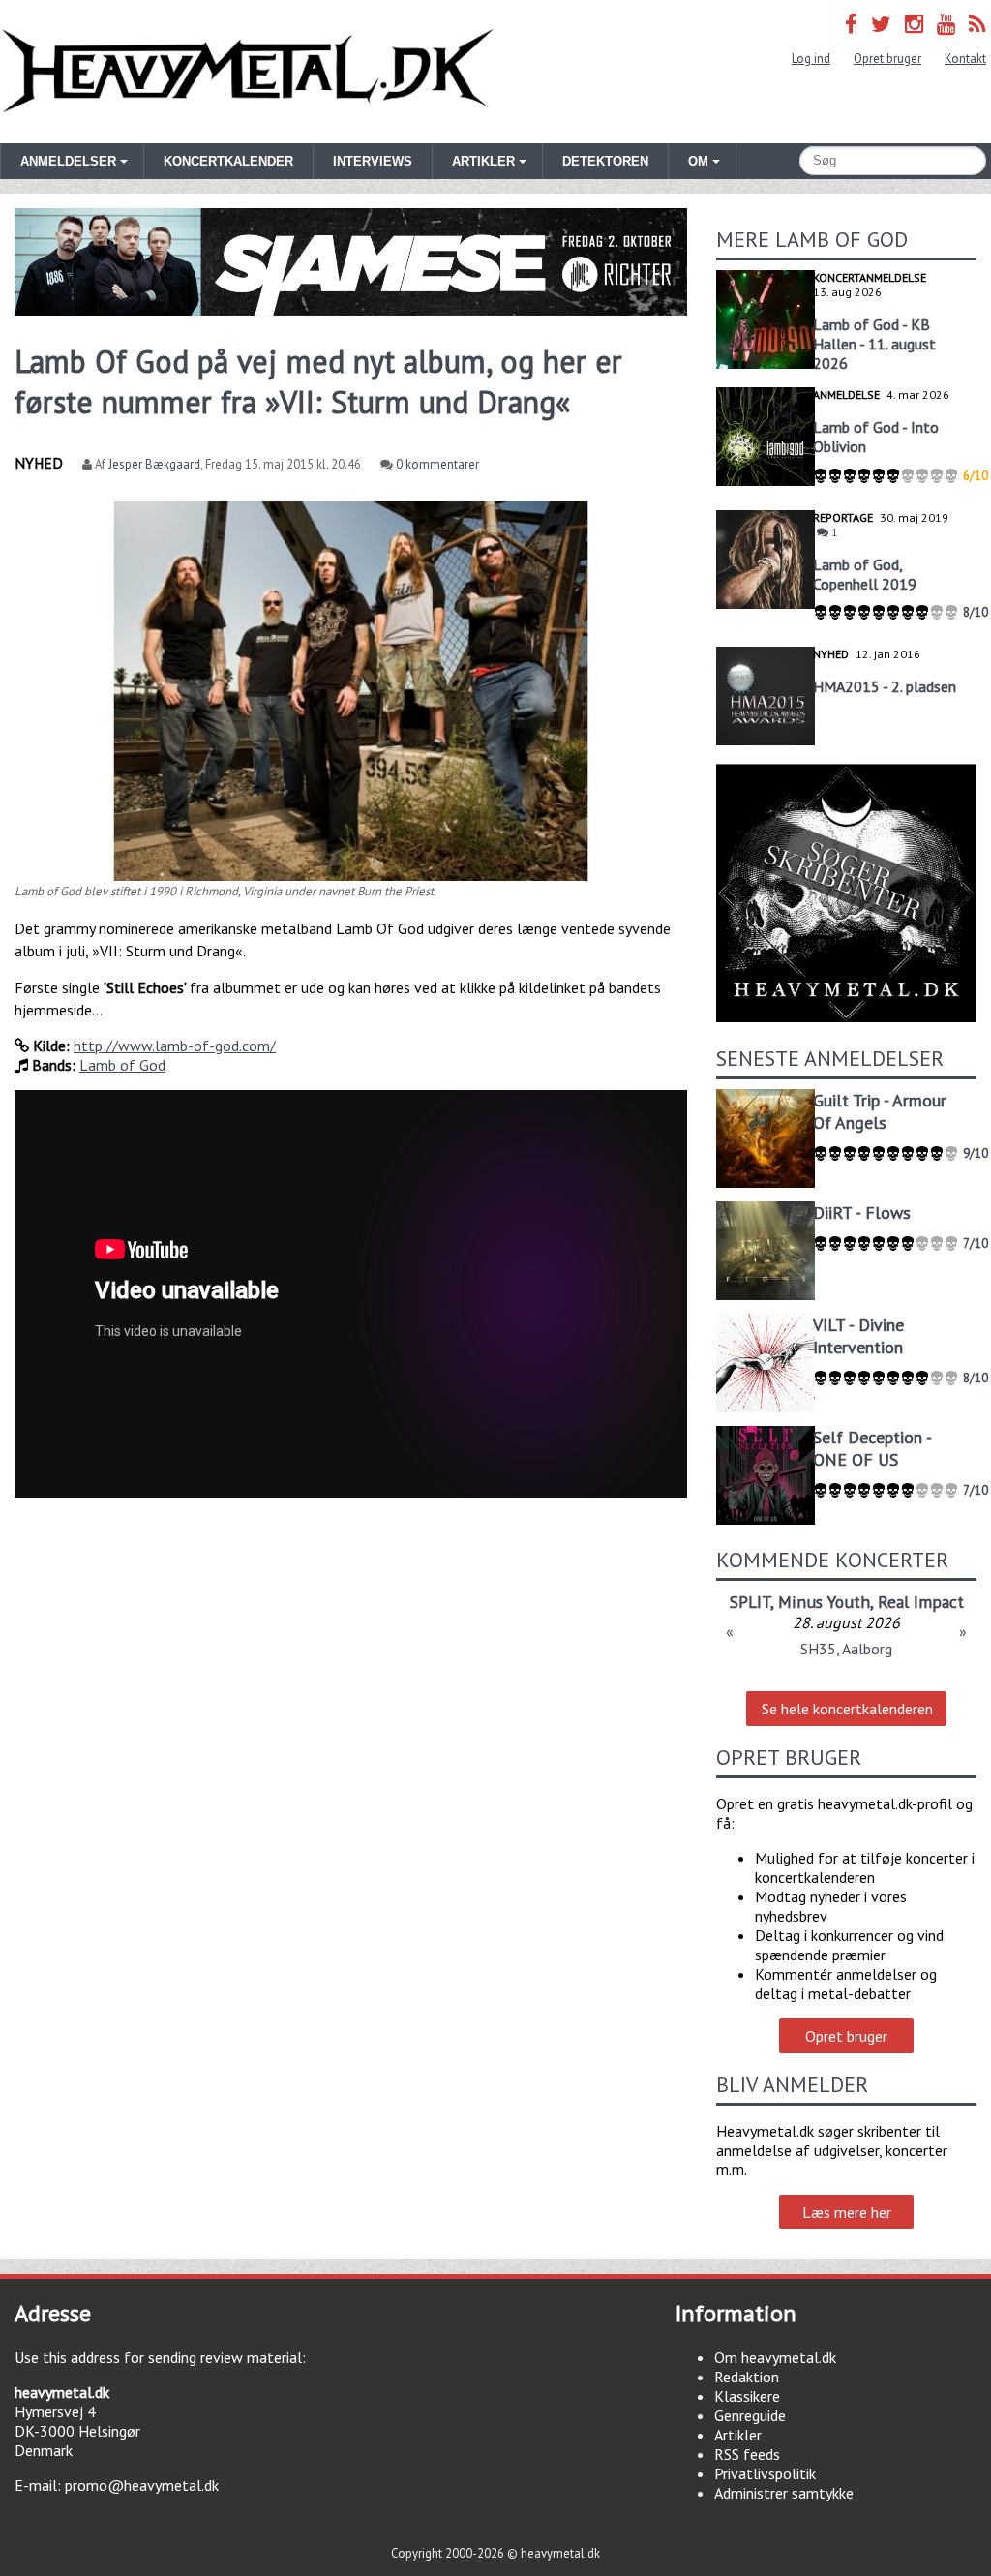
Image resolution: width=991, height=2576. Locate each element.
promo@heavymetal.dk (142, 2485)
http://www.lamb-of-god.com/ (175, 1046)
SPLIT (750, 1602)
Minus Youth (824, 1602)
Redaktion (747, 2377)
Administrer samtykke (784, 2493)
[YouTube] (946, 24)
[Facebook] (851, 24)
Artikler (738, 2435)
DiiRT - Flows (862, 1212)
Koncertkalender (228, 161)
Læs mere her (847, 2212)
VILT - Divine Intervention (858, 1336)
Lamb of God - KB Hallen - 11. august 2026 (874, 344)
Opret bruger (887, 59)
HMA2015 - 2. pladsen (885, 686)
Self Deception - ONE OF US (872, 1448)
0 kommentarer (437, 464)
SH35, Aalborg (846, 1649)
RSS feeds (747, 2454)
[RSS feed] (977, 24)
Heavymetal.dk (248, 72)
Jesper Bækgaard (154, 464)
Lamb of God (122, 1065)
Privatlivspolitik (765, 2473)
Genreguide (750, 2415)
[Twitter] (881, 24)
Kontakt (965, 59)
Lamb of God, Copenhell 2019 (865, 574)
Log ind (811, 59)
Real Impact (921, 1602)
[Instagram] (914, 24)
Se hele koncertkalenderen (847, 1709)
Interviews (373, 161)
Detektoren (605, 161)
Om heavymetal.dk (775, 2357)
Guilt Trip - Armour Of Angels (880, 1111)
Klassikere (747, 2396)
